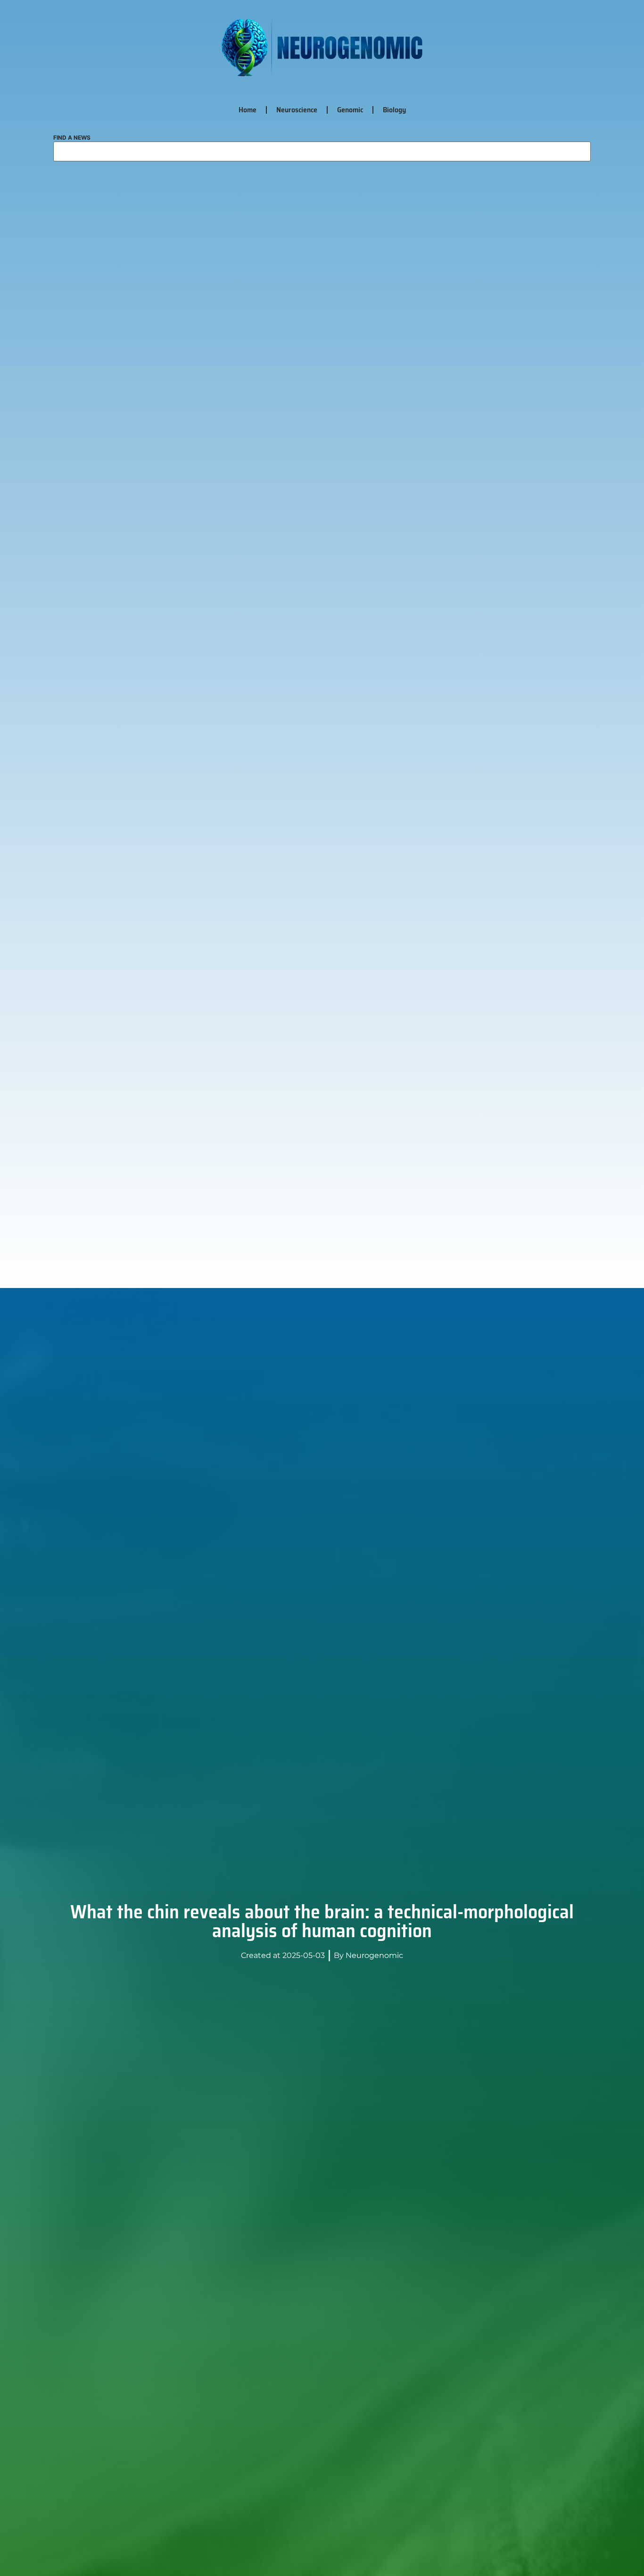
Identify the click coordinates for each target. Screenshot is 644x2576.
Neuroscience (297, 110)
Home (248, 110)
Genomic (350, 110)
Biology (394, 110)
